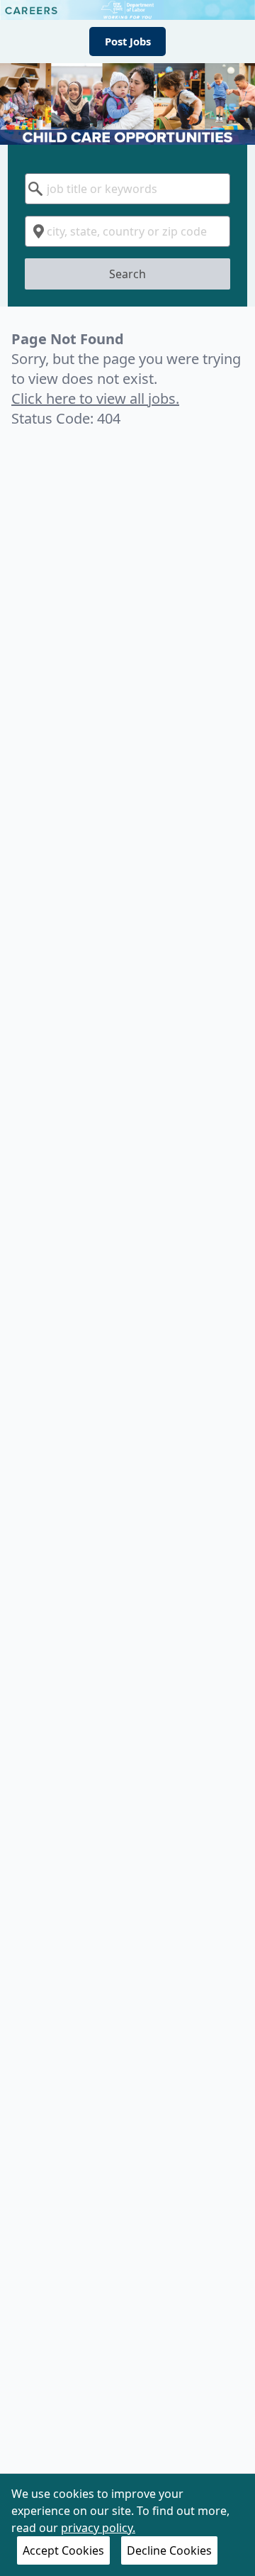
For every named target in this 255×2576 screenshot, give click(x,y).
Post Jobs (128, 41)
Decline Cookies (169, 2550)
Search (127, 274)
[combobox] (127, 189)
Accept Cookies (63, 2550)
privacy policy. (98, 2528)
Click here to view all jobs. (95, 398)
